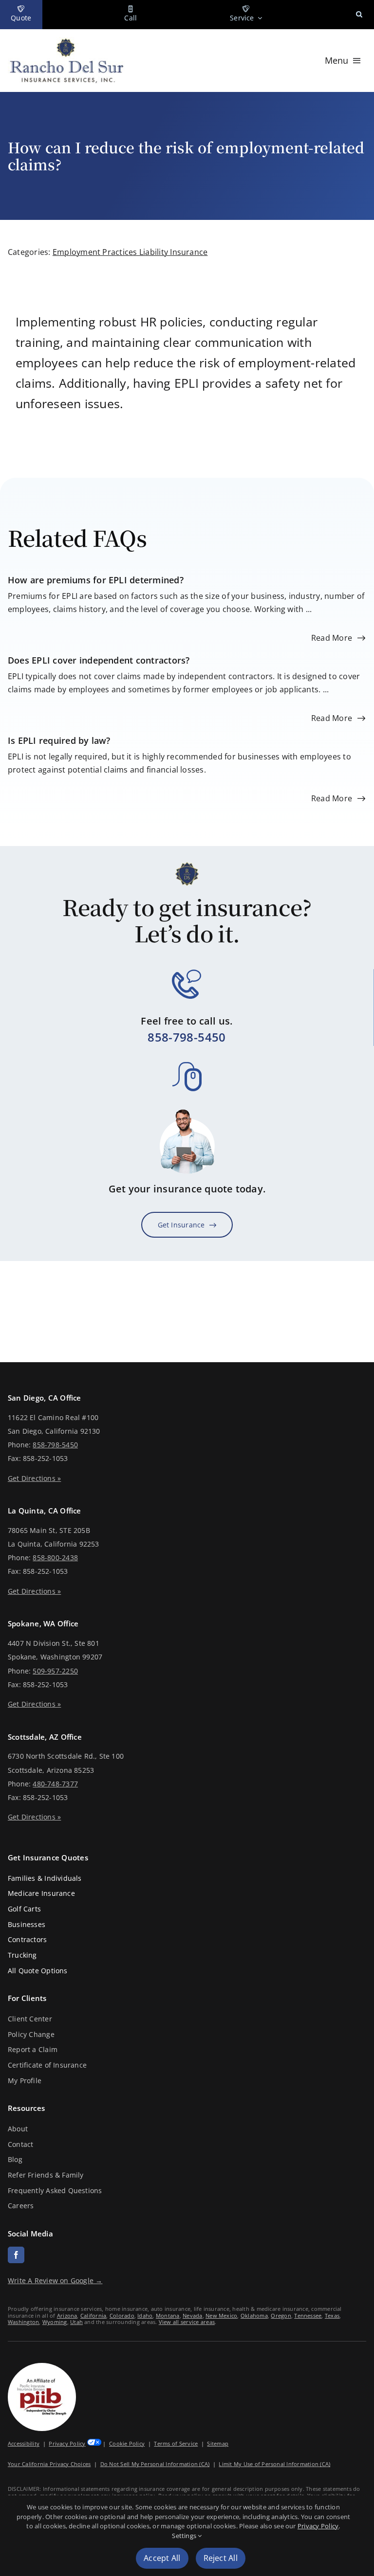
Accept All (162, 2558)
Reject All (221, 2558)
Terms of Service (176, 2443)
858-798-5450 (187, 1037)
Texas (332, 2315)
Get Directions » (34, 1478)
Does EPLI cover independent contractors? (99, 660)
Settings (185, 2536)
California (93, 2315)
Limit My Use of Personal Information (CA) (274, 2464)
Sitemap (218, 2443)
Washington (23, 2322)
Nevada (192, 2315)
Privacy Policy (67, 2443)
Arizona (67, 2315)
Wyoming (55, 2322)
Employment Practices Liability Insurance (130, 252)
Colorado (122, 2315)
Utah (76, 2322)
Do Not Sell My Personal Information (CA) (155, 2464)
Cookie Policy (127, 2443)
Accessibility (24, 2443)
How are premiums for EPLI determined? (96, 580)
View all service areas (187, 2322)
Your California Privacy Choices (49, 2464)
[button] (359, 15)
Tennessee (308, 2315)
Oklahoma (254, 2315)
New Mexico (221, 2315)
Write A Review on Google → (55, 2280)
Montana (168, 2315)
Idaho (145, 2315)
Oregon (281, 2315)
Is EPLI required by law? (59, 740)
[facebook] (16, 2255)
